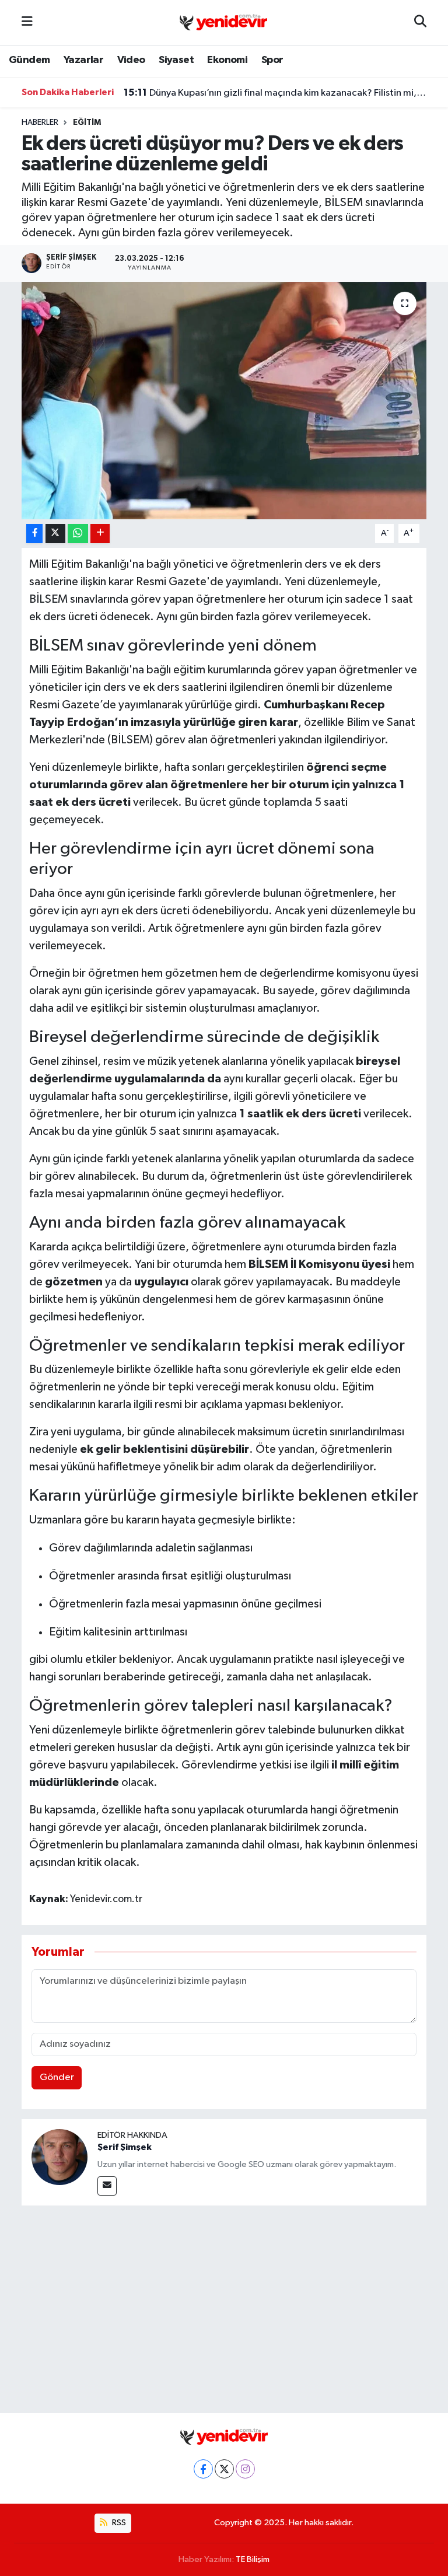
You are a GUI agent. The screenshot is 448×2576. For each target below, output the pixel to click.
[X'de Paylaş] (55, 534)
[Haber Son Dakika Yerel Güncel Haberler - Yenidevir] (223, 22)
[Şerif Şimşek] (60, 2157)
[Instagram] (245, 2469)
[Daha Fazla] (100, 534)
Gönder (57, 2077)
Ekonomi (227, 60)
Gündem (29, 60)
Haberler (40, 123)
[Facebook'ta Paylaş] (34, 534)
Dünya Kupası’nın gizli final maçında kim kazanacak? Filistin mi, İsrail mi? (275, 93)
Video (131, 60)
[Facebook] (203, 2469)
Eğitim (87, 123)
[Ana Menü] (27, 22)
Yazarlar (83, 60)
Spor (272, 60)
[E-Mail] (107, 2186)
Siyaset (176, 60)
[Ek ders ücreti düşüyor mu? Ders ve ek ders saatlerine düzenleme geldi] (224, 401)
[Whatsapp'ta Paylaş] (78, 534)
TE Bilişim (253, 2559)
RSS (118, 2523)
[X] (224, 2469)
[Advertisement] (224, 2307)
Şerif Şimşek (125, 2147)
